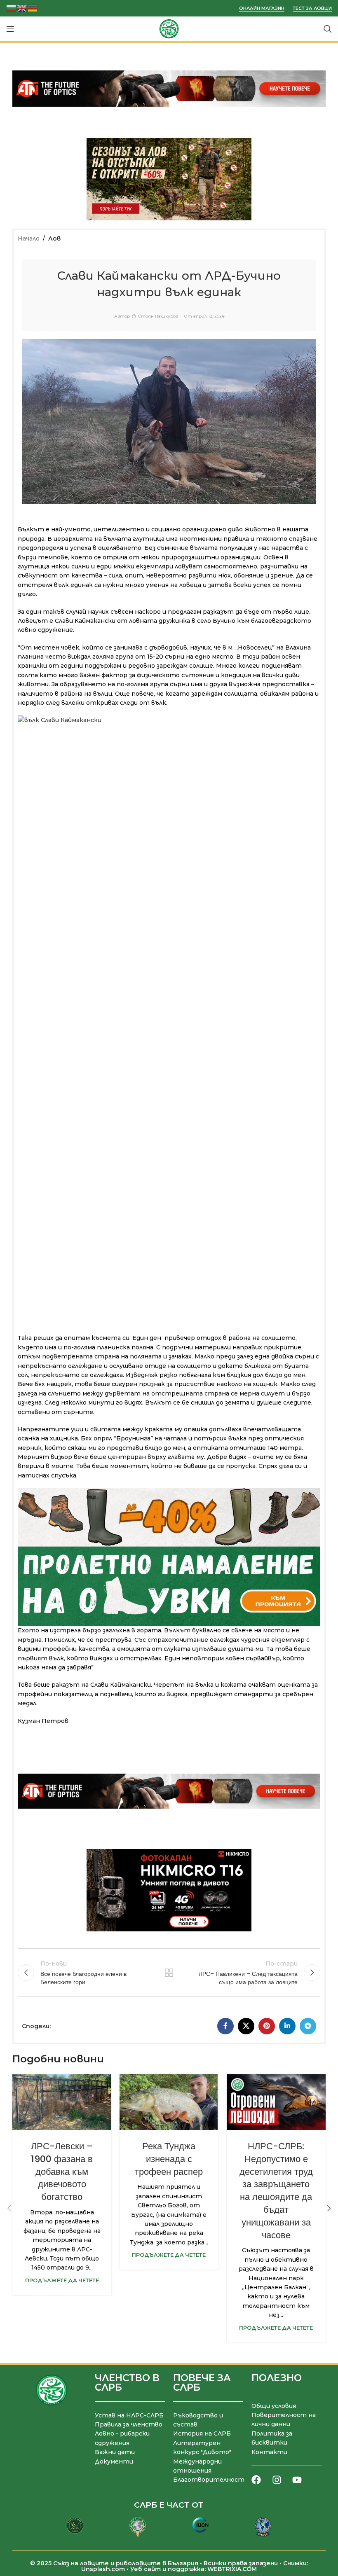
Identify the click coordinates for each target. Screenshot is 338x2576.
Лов (54, 238)
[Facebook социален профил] (225, 2026)
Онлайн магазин (262, 8)
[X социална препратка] (246, 2026)
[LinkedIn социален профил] (287, 2026)
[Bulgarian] (12, 8)
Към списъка (169, 1973)
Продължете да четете (62, 2280)
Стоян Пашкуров (158, 316)
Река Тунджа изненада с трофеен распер (169, 2159)
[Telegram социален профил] (308, 2026)
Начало (29, 238)
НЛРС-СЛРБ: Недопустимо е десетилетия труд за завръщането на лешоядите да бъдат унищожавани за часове (276, 2191)
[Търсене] (328, 29)
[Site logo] (169, 28)
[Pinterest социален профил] (267, 2026)
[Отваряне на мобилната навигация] (10, 29)
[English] (22, 8)
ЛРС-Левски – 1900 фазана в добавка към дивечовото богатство (62, 2172)
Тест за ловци (312, 8)
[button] (9, 2208)
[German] (33, 8)
